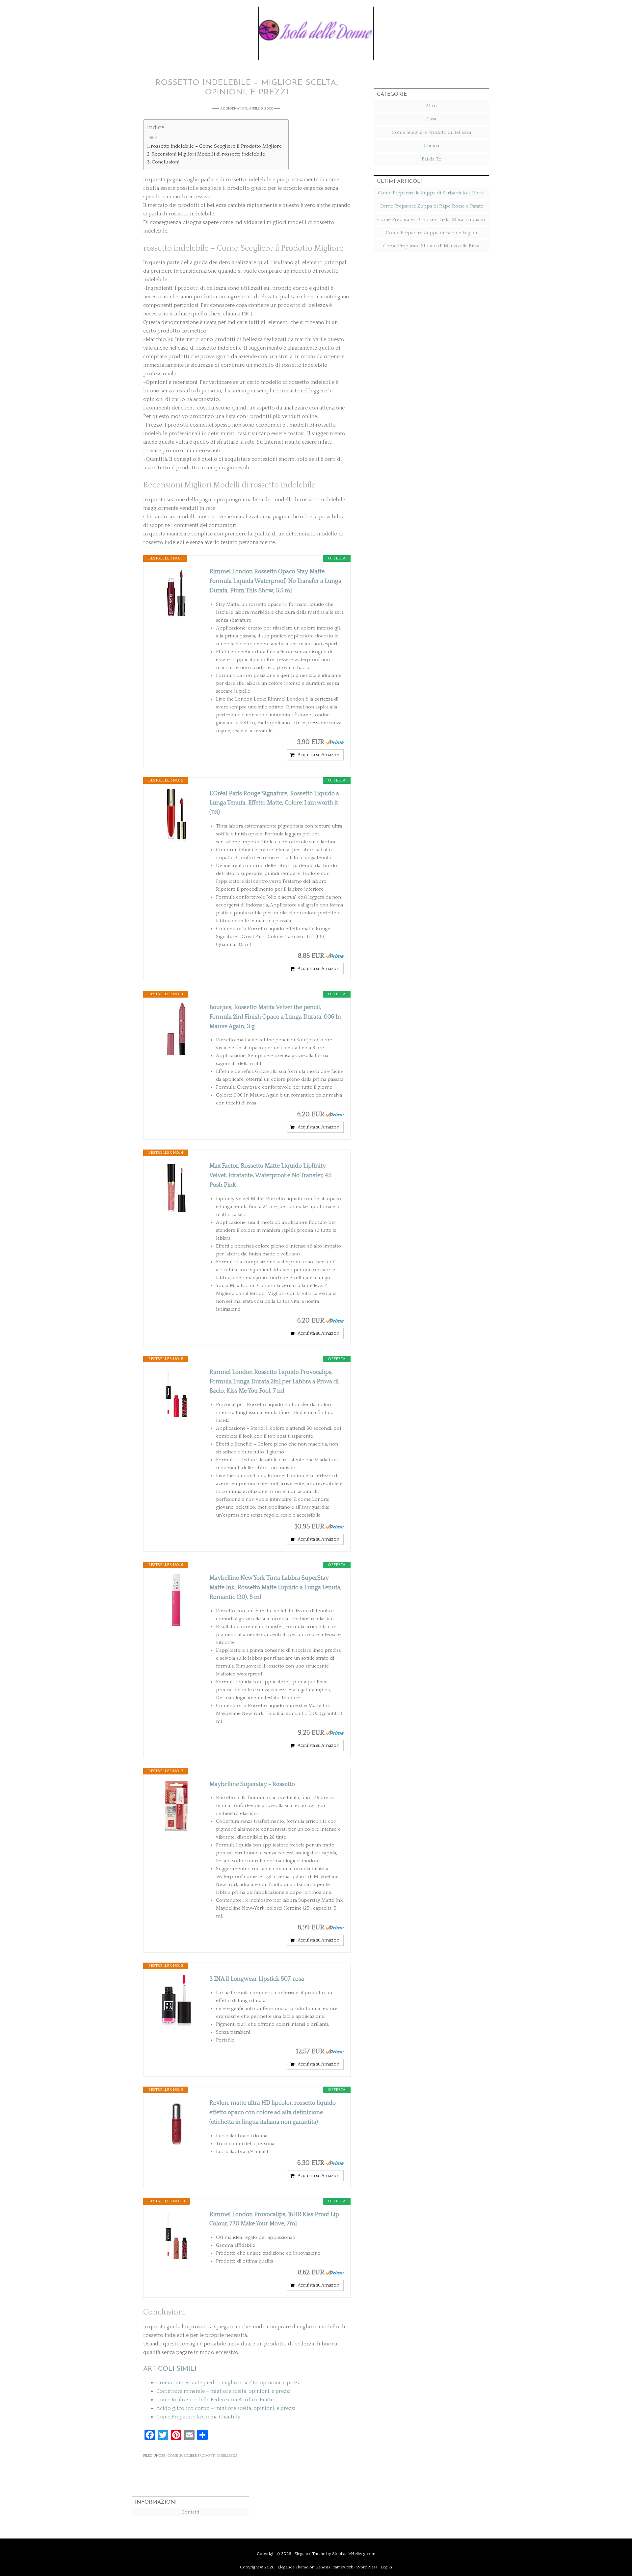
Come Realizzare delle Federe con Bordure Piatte (215, 2400)
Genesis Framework (334, 2567)
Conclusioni (166, 162)
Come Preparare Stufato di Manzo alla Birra (431, 246)
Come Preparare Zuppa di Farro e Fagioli (431, 233)
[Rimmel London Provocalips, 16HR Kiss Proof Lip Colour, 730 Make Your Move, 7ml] (176, 2236)
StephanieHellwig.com (354, 2554)
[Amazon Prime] (335, 742)
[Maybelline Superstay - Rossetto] (176, 1806)
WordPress (367, 2567)
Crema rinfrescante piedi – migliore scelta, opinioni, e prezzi (229, 2383)
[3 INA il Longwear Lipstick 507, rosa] (176, 2001)
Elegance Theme (310, 2554)
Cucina (431, 146)
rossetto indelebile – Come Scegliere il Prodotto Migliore (216, 146)
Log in (386, 2567)
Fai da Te (431, 159)
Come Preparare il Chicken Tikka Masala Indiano (431, 220)
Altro (431, 106)
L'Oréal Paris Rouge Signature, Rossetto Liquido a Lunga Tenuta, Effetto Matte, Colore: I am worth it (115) (274, 803)
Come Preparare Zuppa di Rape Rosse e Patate (431, 206)
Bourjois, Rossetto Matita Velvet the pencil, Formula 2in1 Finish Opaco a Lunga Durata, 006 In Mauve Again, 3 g (275, 1017)
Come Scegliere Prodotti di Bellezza (202, 2456)
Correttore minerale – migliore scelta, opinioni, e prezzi (224, 2391)
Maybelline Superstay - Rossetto (252, 1784)
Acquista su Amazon (318, 755)
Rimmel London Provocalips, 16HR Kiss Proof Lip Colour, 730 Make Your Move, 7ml (274, 2219)
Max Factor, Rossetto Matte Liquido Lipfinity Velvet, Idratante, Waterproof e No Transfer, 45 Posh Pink (270, 1176)
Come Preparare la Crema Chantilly (198, 2417)
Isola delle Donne (316, 29)
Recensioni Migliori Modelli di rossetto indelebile (208, 154)
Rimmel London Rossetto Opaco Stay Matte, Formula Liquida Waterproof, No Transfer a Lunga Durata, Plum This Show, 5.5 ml (275, 581)
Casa (431, 119)
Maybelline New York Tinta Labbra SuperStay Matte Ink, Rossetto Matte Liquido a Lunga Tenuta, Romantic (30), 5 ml (276, 1588)
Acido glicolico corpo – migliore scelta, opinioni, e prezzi (226, 2408)
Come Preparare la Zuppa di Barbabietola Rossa (431, 193)
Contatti (190, 2512)
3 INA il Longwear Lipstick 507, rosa (257, 1979)
